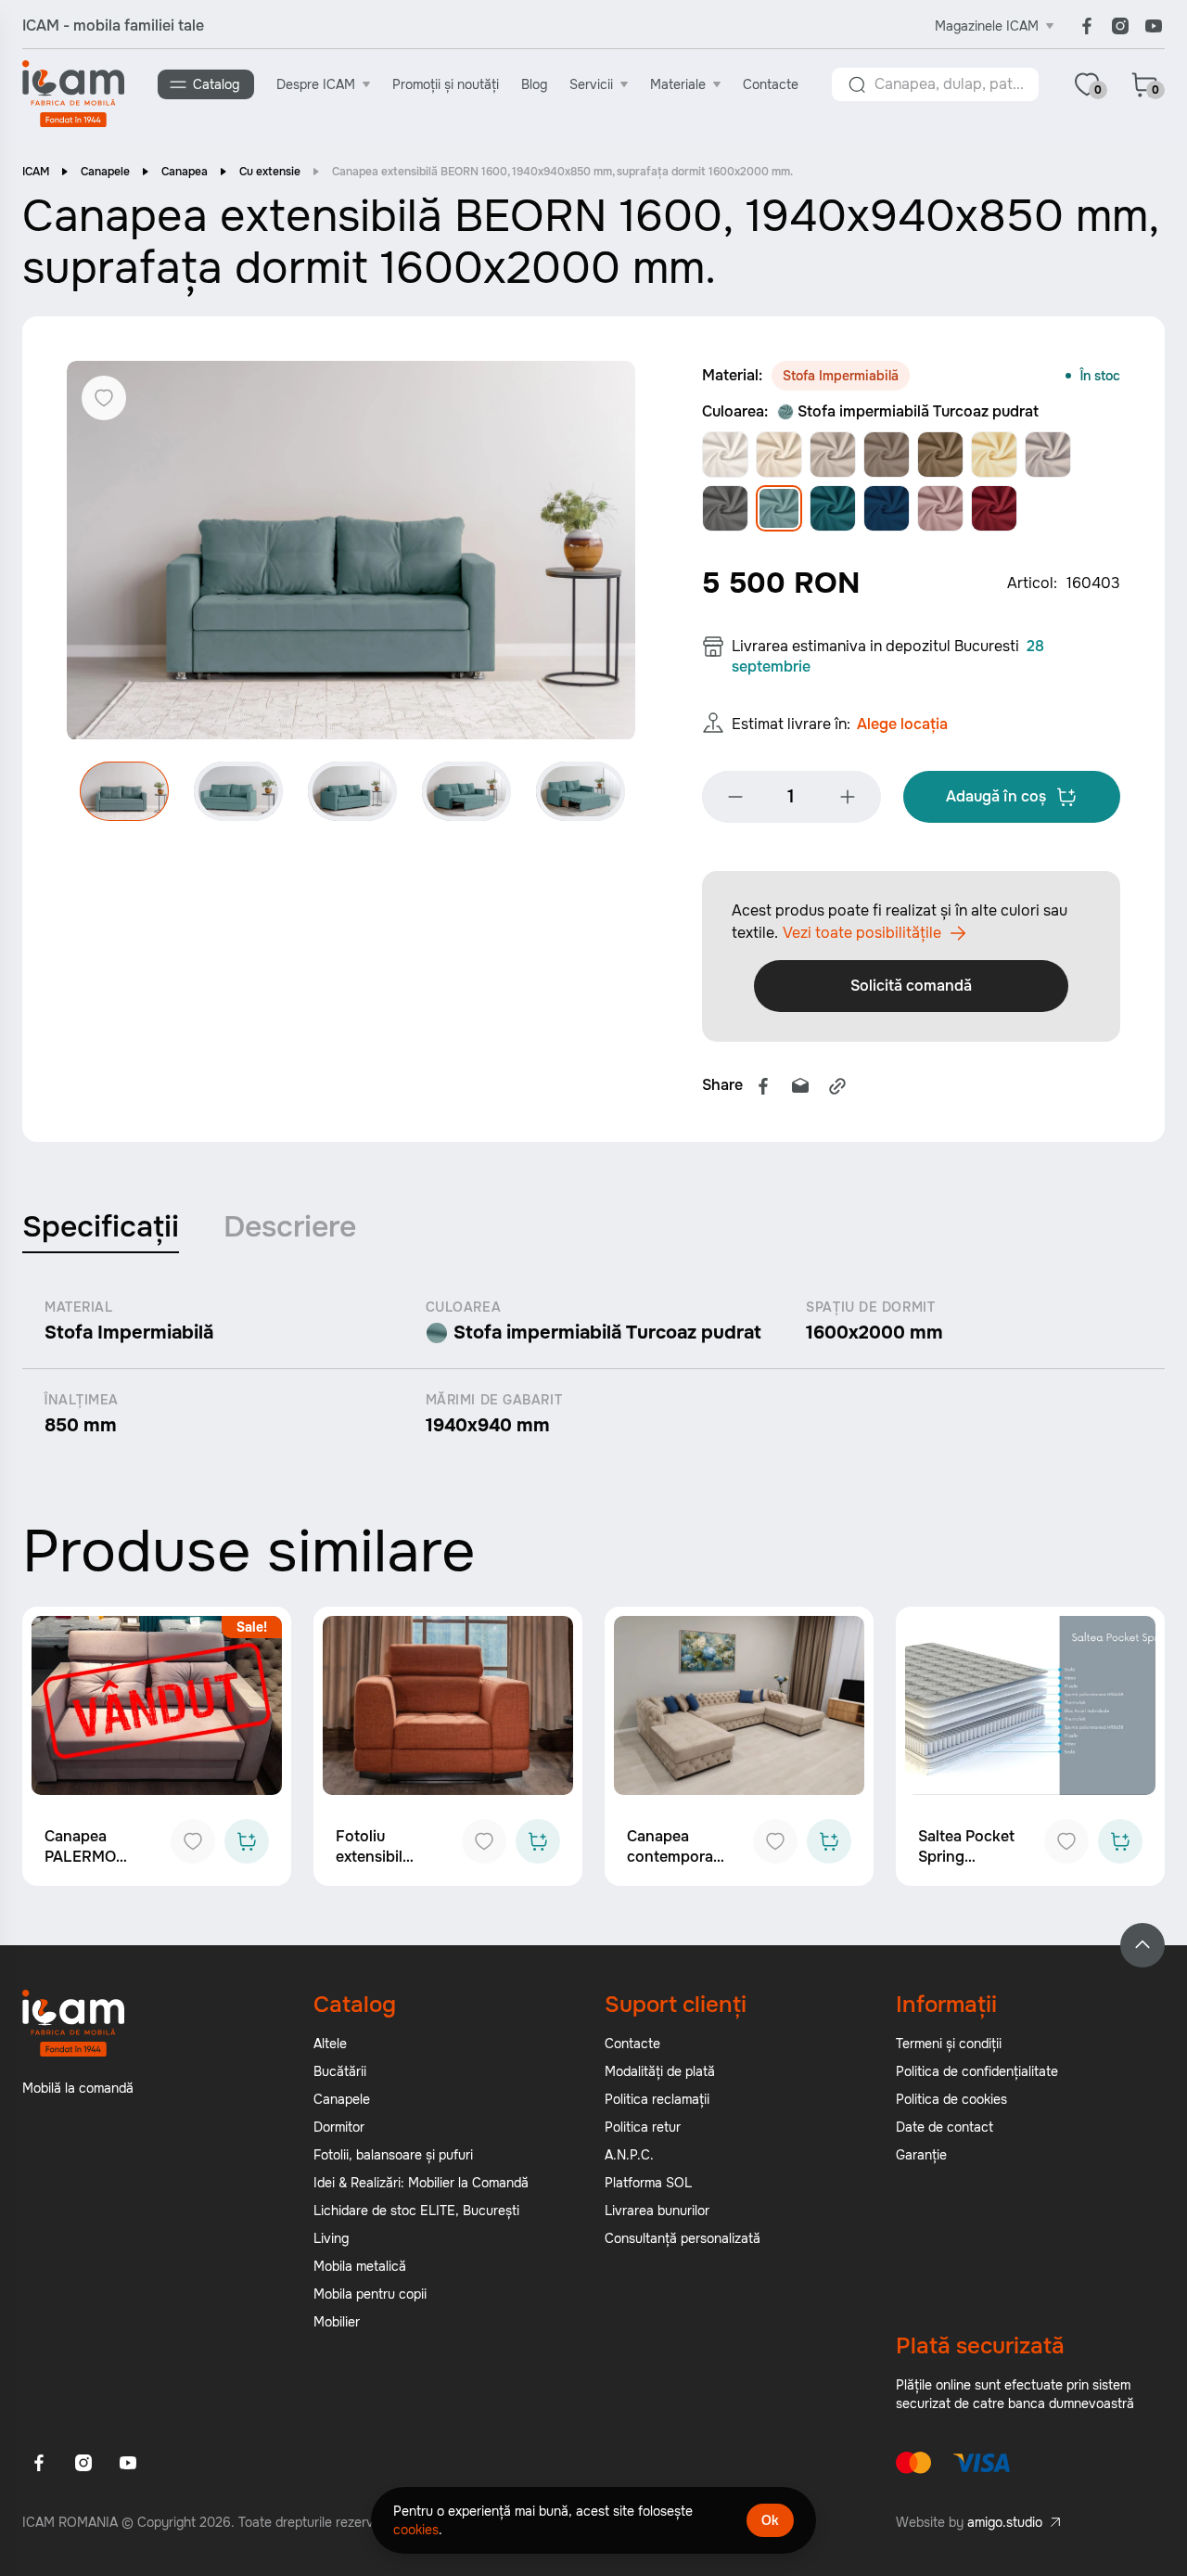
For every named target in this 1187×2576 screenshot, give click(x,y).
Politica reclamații (657, 2099)
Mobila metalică (360, 2266)
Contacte (771, 84)
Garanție (921, 2155)
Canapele (105, 172)
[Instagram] (1120, 26)
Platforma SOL (648, 2183)
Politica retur (643, 2127)
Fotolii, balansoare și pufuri (393, 2155)
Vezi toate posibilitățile (862, 933)
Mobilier (337, 2322)
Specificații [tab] (101, 1227)
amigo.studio (1005, 2522)
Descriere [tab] (290, 1227)
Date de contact (944, 2127)
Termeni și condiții (949, 2044)
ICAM (36, 172)
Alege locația (902, 724)
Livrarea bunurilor (657, 2211)
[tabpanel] (593, 1368)
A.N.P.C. (629, 2155)
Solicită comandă (911, 986)
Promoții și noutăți (446, 84)
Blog (534, 84)
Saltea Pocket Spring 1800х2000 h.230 (966, 1867)
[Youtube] (1154, 26)
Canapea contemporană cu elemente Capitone (679, 1867)
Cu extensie (270, 172)
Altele (330, 2044)
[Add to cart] (247, 1841)
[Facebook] (1087, 26)
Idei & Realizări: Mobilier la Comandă (421, 2183)
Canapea (185, 172)
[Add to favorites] (193, 1841)
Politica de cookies (951, 2099)
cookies (416, 2530)
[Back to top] (1142, 1945)
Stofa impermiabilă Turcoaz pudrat (918, 411)
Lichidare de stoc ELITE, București (416, 2211)
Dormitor (339, 2127)
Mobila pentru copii (370, 2294)
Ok (770, 2520)
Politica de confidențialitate (977, 2071)
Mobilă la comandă (78, 2088)
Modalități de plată (660, 2071)
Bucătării (340, 2071)
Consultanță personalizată (683, 2238)
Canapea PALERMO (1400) (80, 1857)
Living (331, 2238)
